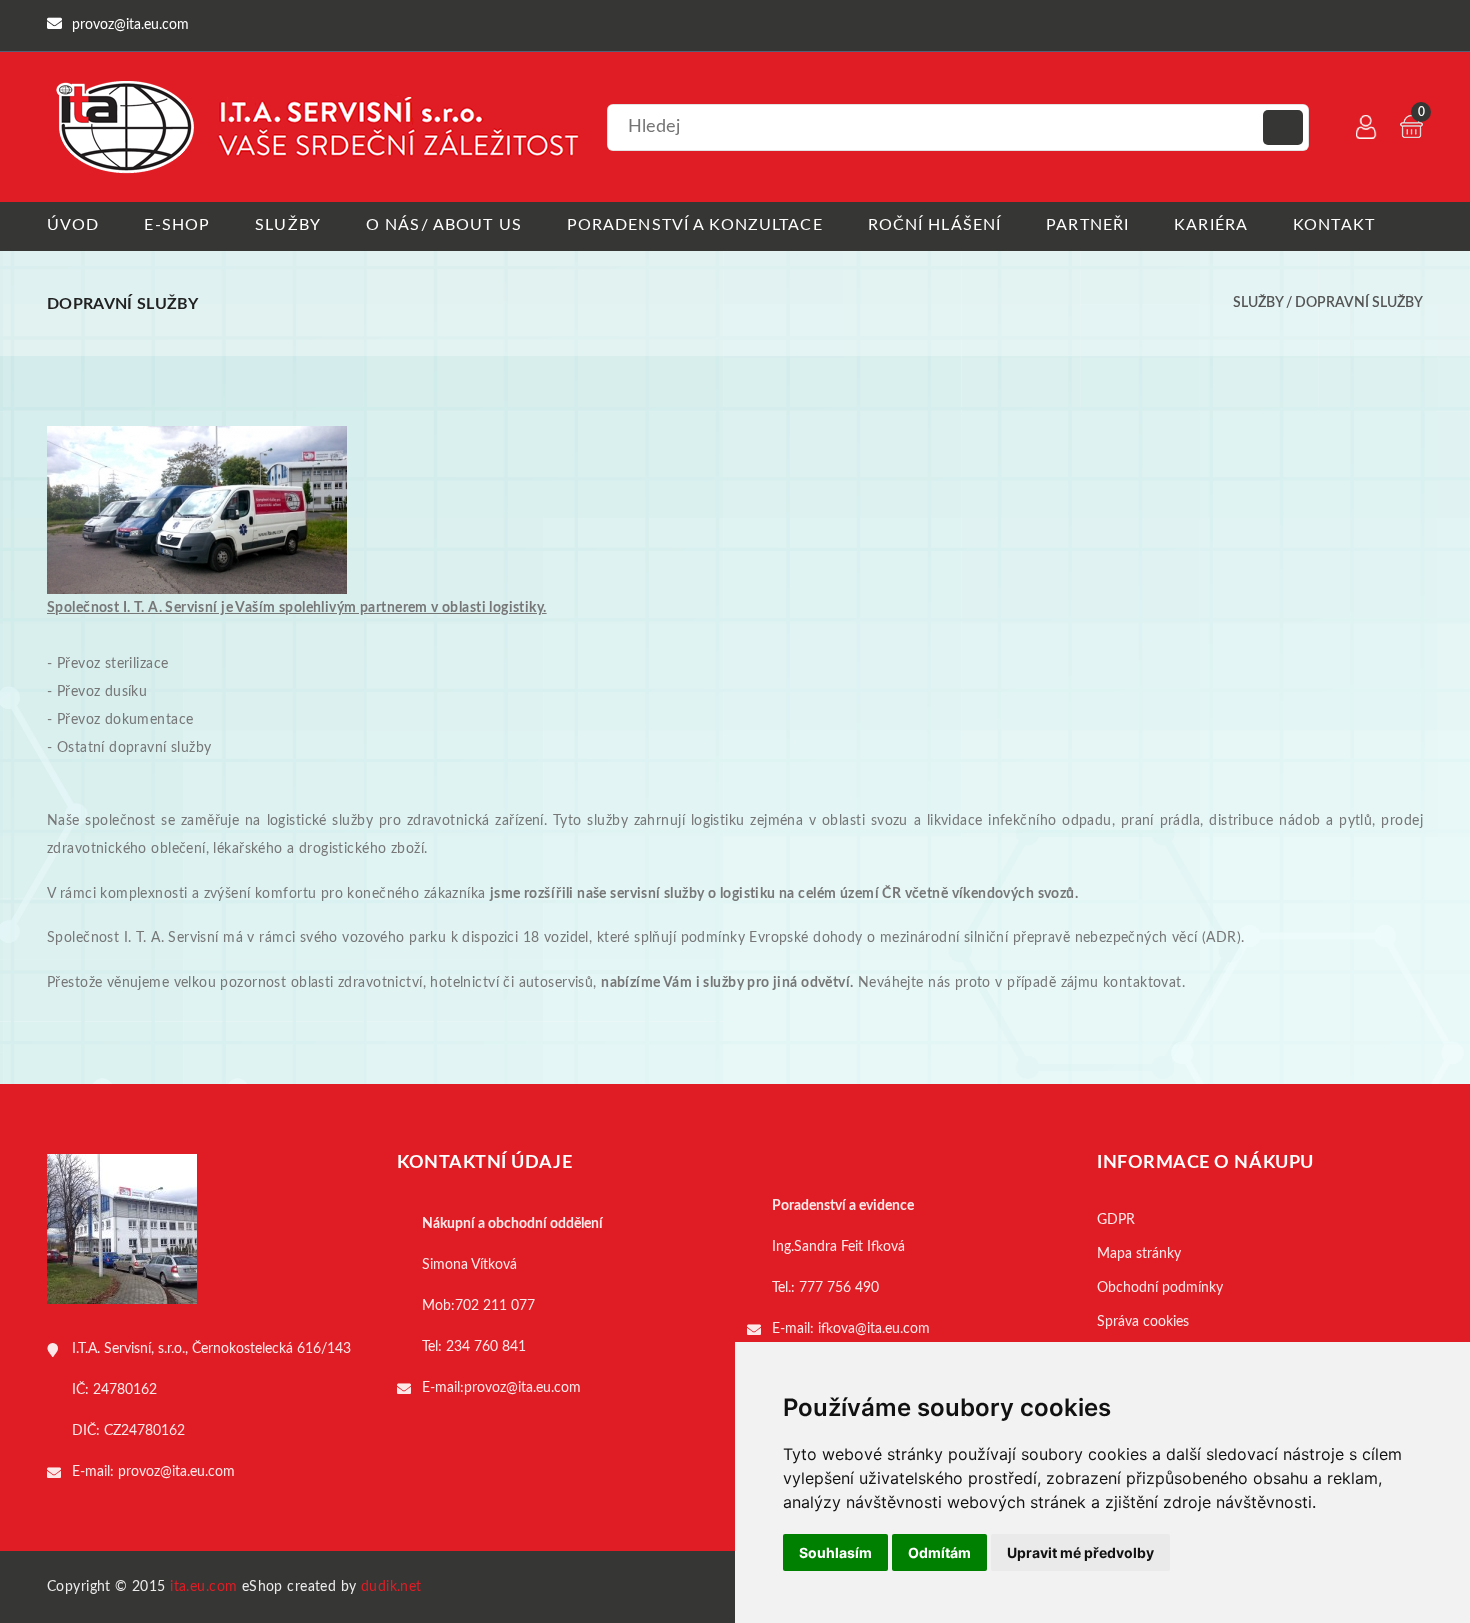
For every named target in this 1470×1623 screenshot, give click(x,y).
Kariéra (1211, 225)
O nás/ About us (444, 225)
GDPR (1116, 1220)
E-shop (177, 225)
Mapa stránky (1139, 1254)
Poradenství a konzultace (695, 225)
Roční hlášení (935, 225)
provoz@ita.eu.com (176, 1472)
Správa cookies (1143, 1322)
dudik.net (391, 1587)
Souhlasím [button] (835, 1552)
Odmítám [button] (939, 1552)
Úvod (73, 225)
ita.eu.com (203, 1587)
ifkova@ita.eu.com (874, 1329)
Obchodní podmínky (1160, 1288)
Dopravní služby (1359, 303)
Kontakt (1334, 225)
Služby (288, 225)
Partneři (1087, 225)
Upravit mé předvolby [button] (1080, 1552)
